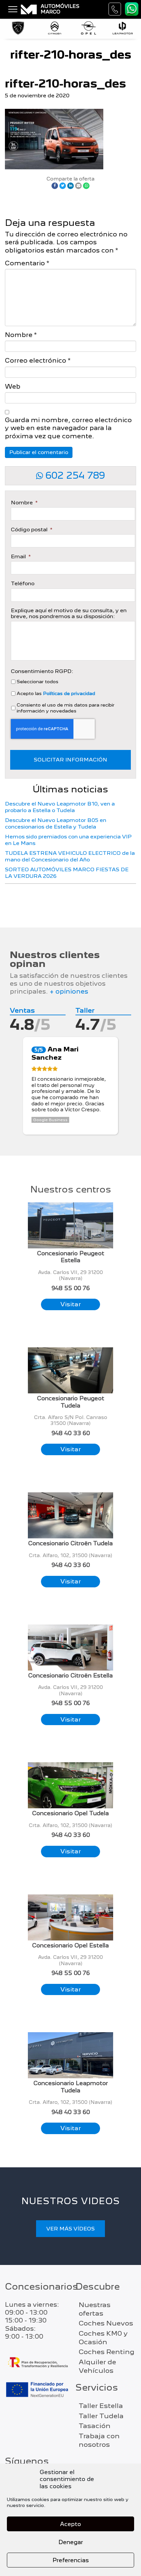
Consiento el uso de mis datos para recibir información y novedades (66, 708)
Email (21, 557)
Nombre (21, 335)
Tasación (95, 2426)
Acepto (70, 2524)
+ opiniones (69, 991)
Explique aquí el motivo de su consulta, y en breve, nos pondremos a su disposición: (69, 614)
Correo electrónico (38, 361)
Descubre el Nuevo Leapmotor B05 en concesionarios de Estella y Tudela (56, 823)
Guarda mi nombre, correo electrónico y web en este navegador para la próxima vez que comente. (68, 428)
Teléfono (23, 584)
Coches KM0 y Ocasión (103, 2338)
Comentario (27, 263)
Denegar (71, 2542)
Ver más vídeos (70, 2229)
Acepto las (56, 693)
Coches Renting (107, 2352)
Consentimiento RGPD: (42, 671)
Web (13, 386)
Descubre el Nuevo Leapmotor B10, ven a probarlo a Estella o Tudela (60, 807)
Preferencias (71, 2560)
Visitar (71, 1304)
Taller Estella (101, 2406)
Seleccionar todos (38, 682)
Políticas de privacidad (69, 693)
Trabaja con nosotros (99, 2440)
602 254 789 (74, 475)
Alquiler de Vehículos (97, 2366)
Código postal (31, 530)
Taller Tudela (101, 2416)
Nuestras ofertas (95, 2309)
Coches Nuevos (106, 2323)
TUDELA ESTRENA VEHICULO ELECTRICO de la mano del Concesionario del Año (70, 856)
